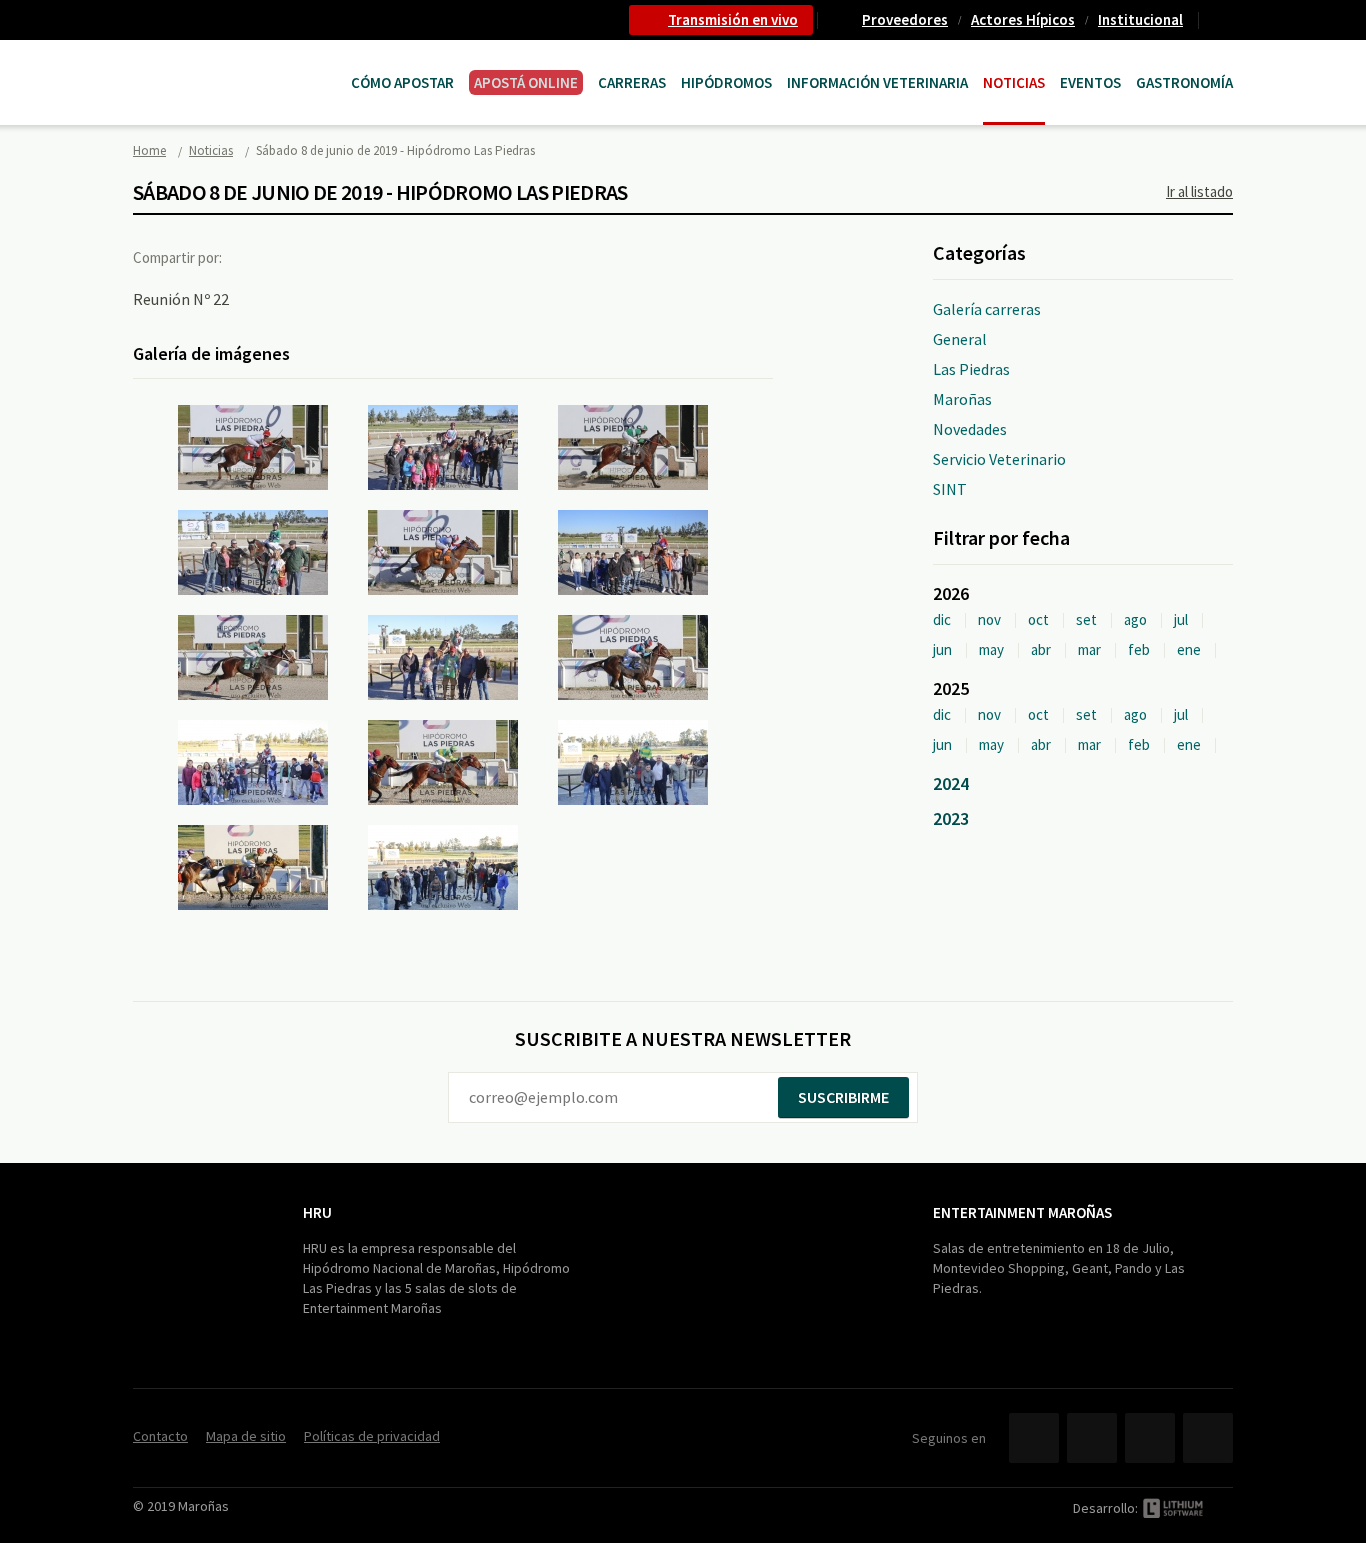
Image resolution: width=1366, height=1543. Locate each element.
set (1086, 619)
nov (989, 619)
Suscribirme (843, 1097)
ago (1135, 619)
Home (149, 150)
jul (1181, 619)
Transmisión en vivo (733, 19)
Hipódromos (726, 82)
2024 (951, 783)
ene (1189, 649)
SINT (950, 489)
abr (1041, 649)
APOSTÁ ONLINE (526, 82)
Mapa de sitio (246, 1436)
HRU (317, 1212)
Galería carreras (987, 309)
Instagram (1208, 1438)
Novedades (970, 429)
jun (942, 649)
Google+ (338, 257)
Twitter (297, 257)
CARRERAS (632, 82)
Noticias (1014, 82)
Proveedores (905, 19)
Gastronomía (1184, 82)
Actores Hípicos (1023, 19)
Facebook (256, 257)
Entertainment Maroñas (1022, 1212)
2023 (951, 818)
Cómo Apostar (402, 82)
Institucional (1140, 19)
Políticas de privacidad (372, 1436)
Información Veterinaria (877, 82)
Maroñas (962, 399)
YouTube (1150, 1438)
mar (1089, 649)
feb (1139, 649)
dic (942, 619)
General (960, 339)
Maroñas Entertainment (235, 62)
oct (1038, 619)
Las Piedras (971, 369)
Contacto (1224, 20)
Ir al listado (1199, 191)
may (991, 649)
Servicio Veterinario (999, 459)
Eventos (1090, 82)
